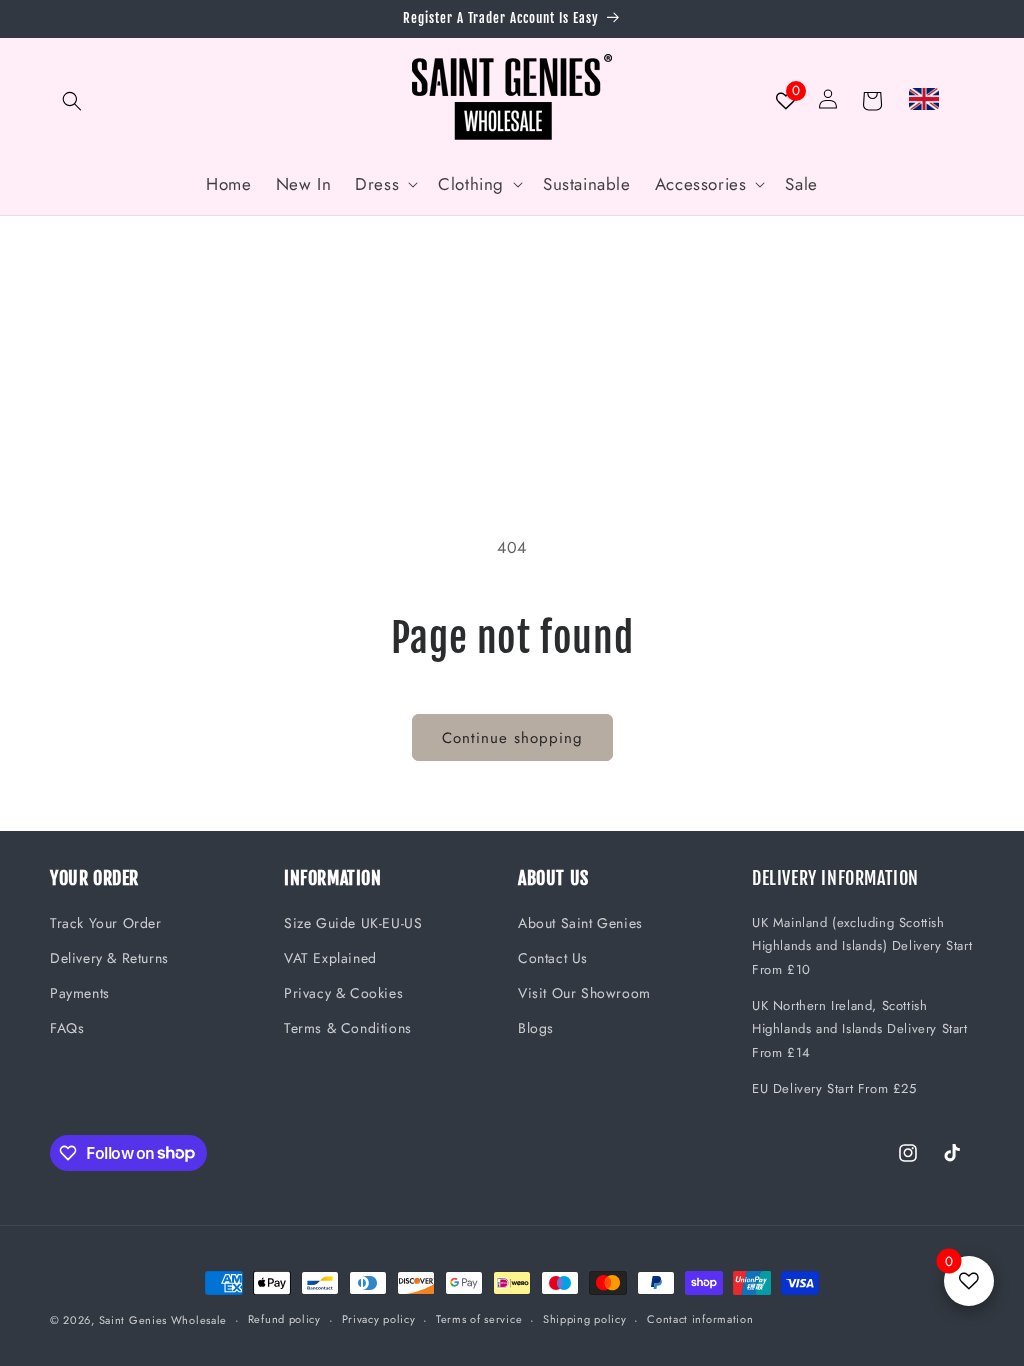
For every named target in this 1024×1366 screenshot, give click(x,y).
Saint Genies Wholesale (163, 1320)
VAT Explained (330, 958)
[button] (72, 101)
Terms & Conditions (348, 1028)
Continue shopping (512, 738)
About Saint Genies (580, 923)
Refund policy (284, 1319)
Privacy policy (379, 1319)
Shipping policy (585, 1319)
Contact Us (553, 958)
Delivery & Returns (109, 958)
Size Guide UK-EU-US (353, 923)
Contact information (700, 1319)
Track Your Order (106, 923)
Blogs (536, 1028)
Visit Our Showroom (584, 993)
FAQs (67, 1028)
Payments (80, 993)
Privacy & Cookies (343, 993)
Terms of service (479, 1319)
